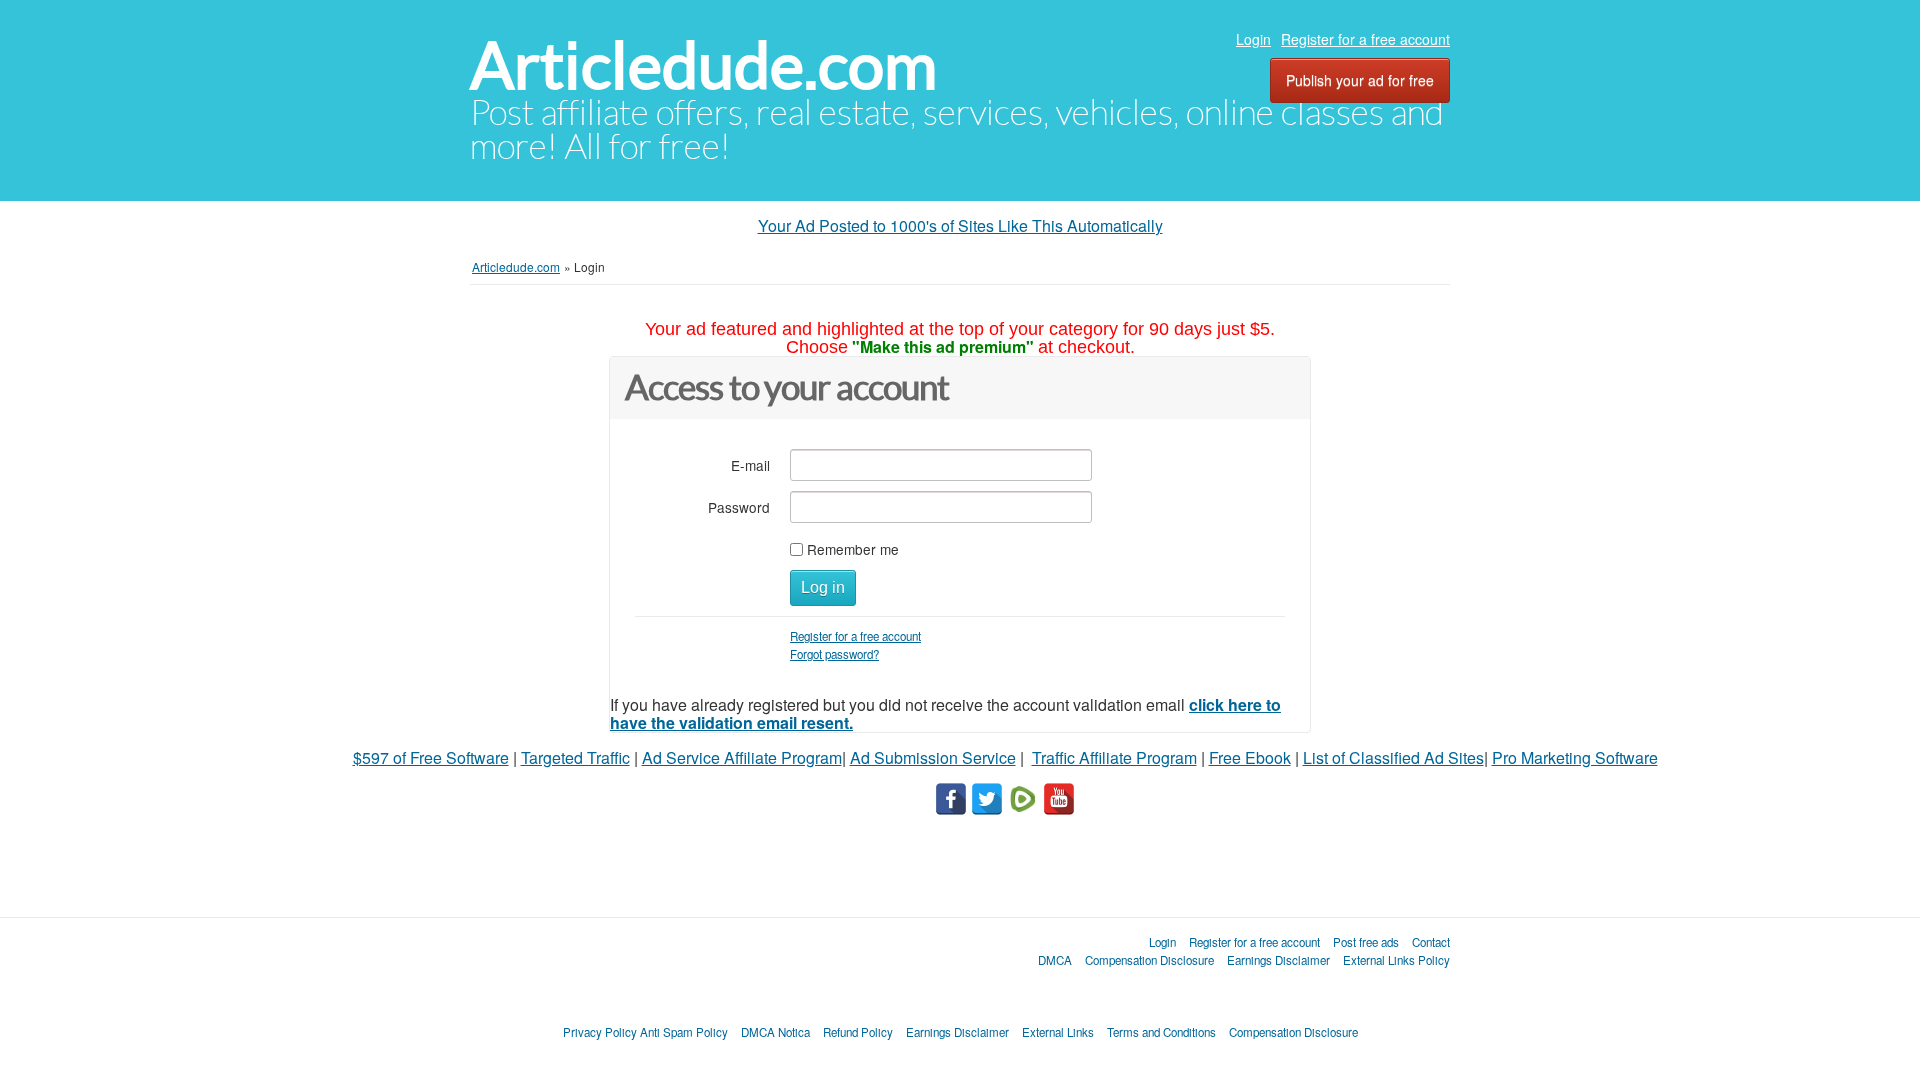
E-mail (750, 464)
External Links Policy (1396, 960)
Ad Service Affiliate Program (742, 757)
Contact (1431, 942)
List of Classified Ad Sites (1393, 757)
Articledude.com (703, 65)
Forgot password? (834, 654)
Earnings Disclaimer (1278, 960)
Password (739, 506)
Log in (823, 587)
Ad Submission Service (933, 757)
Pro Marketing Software (1575, 757)
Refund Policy (858, 1032)
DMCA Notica (775, 1032)
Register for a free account (1365, 39)
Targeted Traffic (575, 757)
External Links (1058, 1032)
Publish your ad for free (1360, 80)
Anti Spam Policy (684, 1032)
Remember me (853, 549)
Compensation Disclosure (1149, 960)
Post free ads (1366, 942)
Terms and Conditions (1161, 1032)
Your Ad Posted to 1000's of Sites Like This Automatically (960, 225)
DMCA (1055, 960)
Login (1253, 39)
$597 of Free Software (431, 757)
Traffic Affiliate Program (1114, 757)
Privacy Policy (600, 1032)
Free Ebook (1250, 757)
